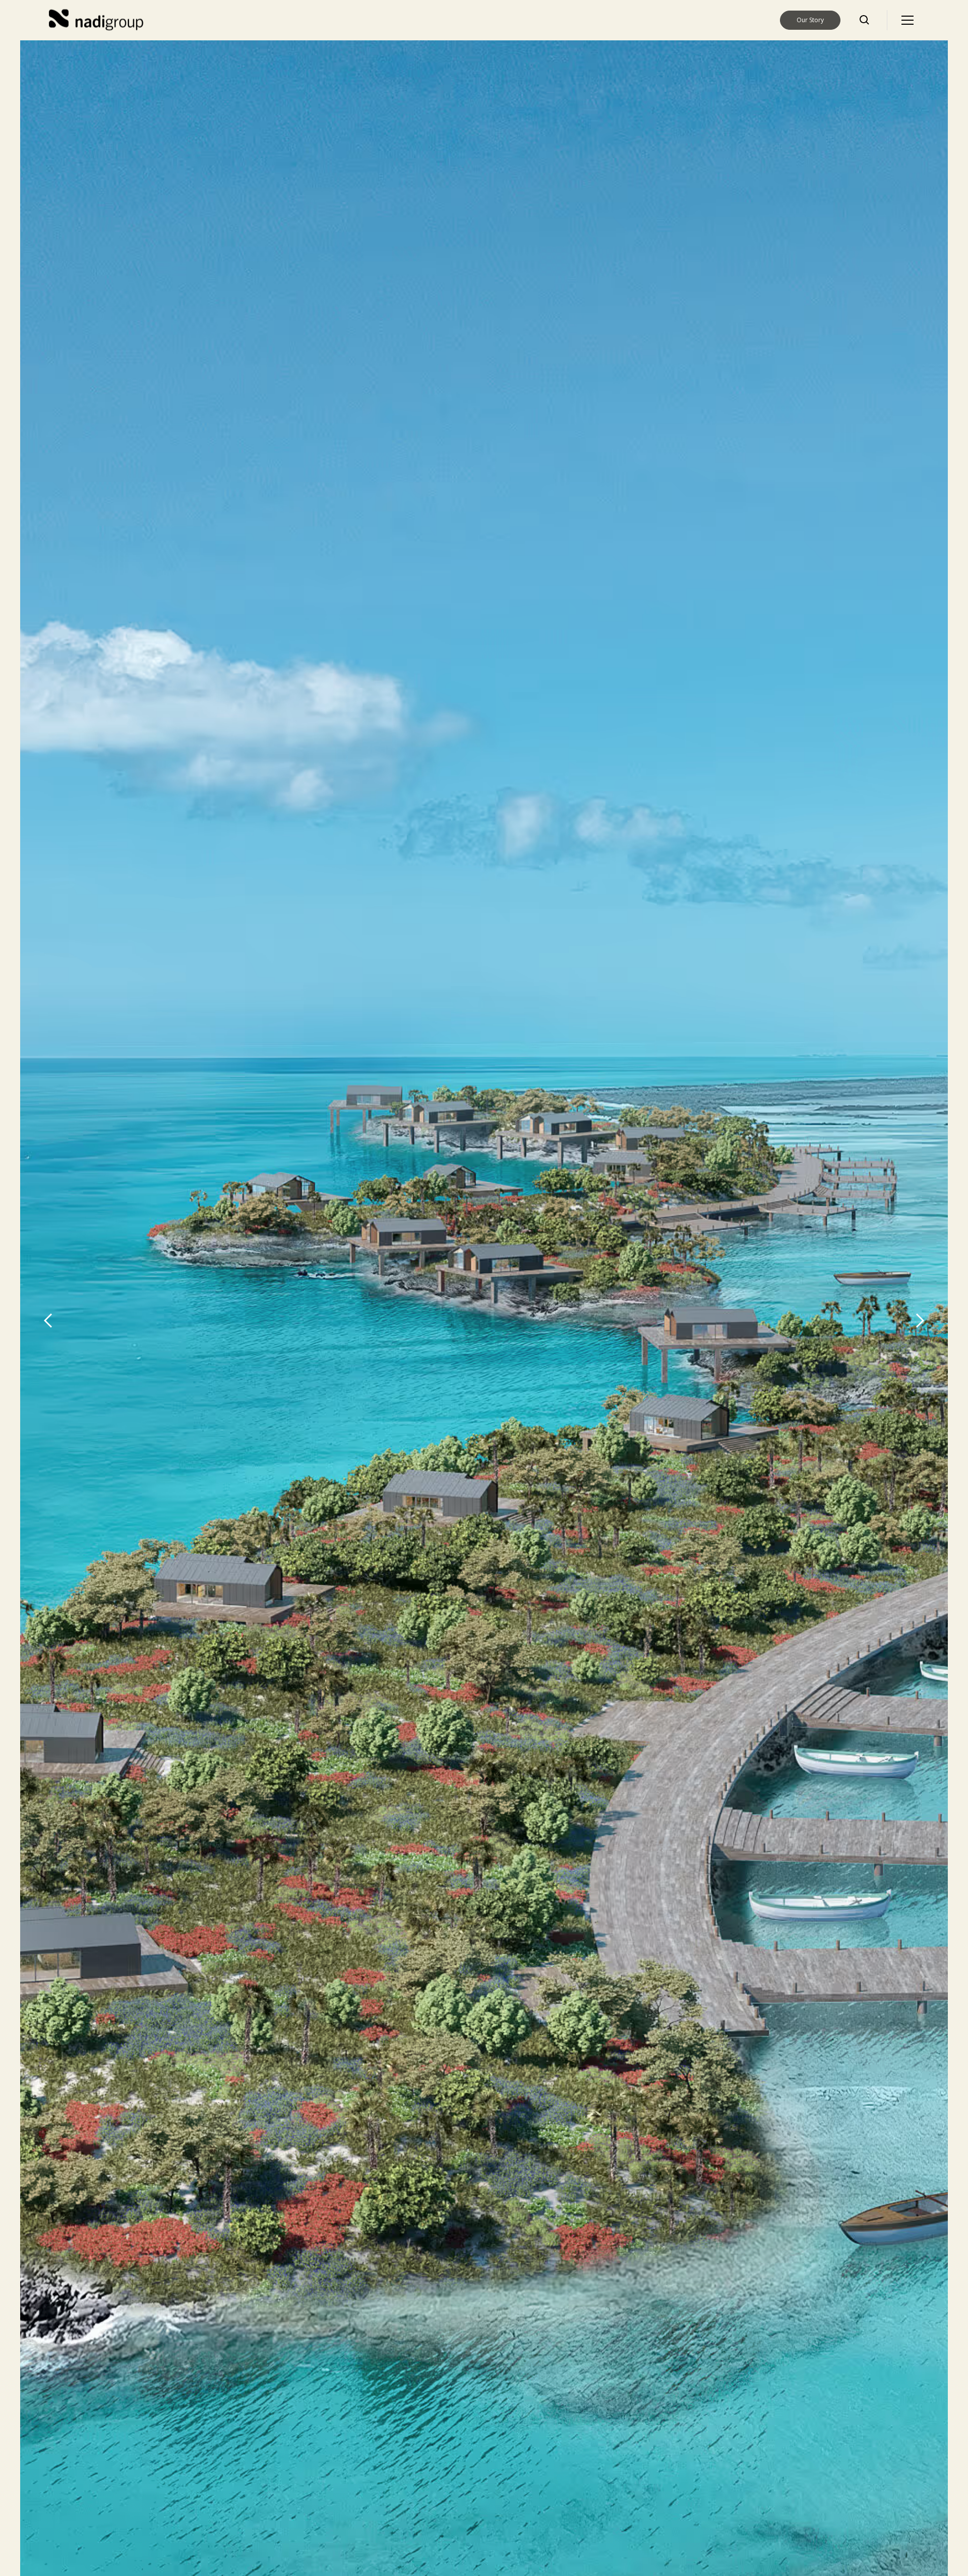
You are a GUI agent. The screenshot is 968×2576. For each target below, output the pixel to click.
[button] (907, 20)
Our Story (810, 20)
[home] (98, 20)
